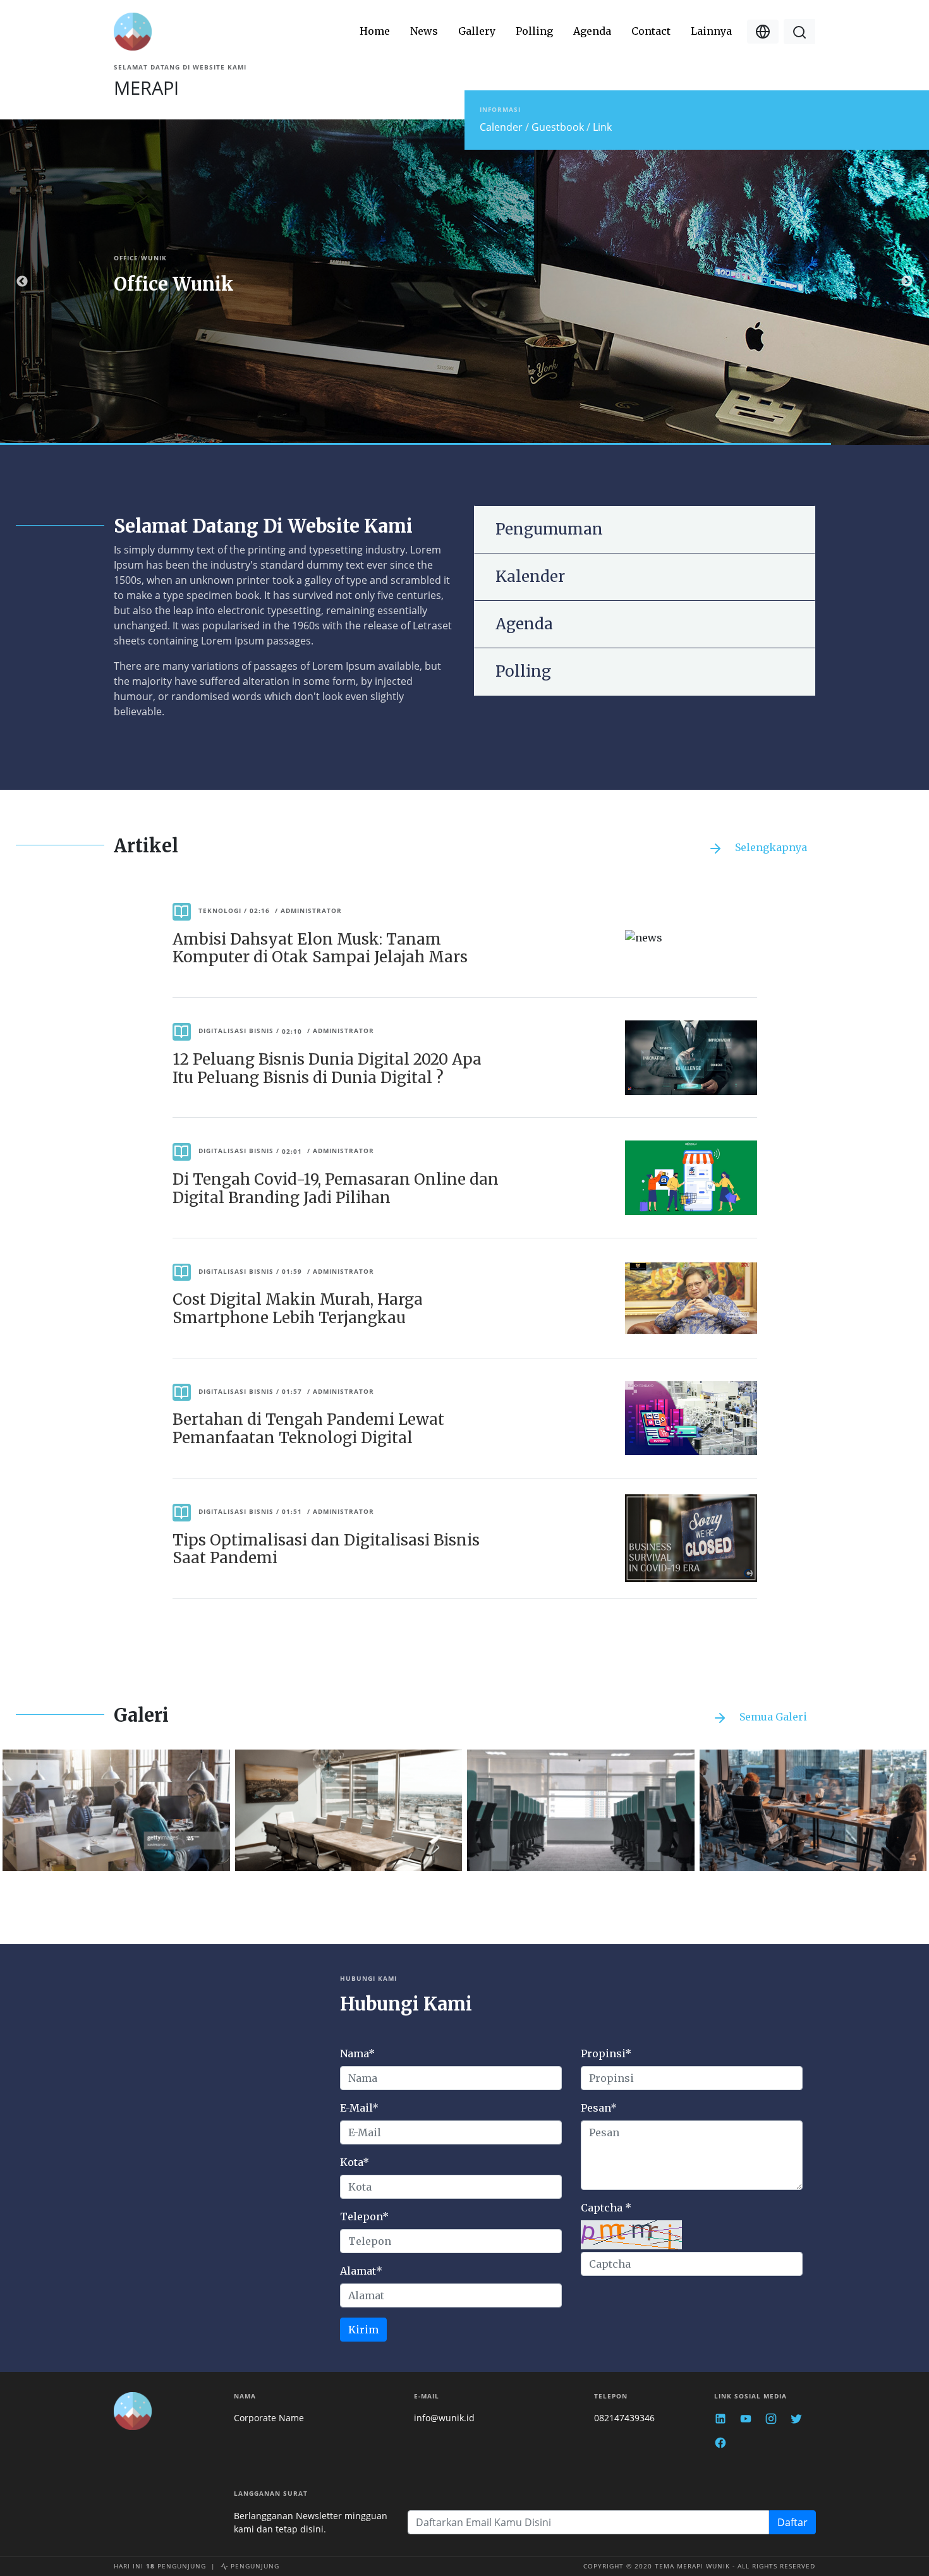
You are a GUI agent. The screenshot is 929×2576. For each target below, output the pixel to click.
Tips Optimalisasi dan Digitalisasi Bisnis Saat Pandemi (326, 1549)
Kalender (530, 577)
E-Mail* (359, 2108)
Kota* (355, 2162)
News (424, 31)
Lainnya (711, 31)
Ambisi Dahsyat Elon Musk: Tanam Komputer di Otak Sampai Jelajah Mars (320, 948)
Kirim (363, 2330)
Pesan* (599, 2108)
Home (375, 31)
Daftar (792, 2522)
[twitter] (796, 2418)
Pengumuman (549, 529)
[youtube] (746, 2418)
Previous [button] (22, 282)
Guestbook (559, 127)
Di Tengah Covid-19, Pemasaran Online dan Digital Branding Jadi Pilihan (336, 1188)
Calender (502, 127)
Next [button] (907, 282)
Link (602, 127)
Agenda (592, 31)
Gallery (477, 31)
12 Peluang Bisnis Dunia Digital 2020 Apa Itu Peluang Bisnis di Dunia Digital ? (327, 1068)
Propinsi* (606, 2053)
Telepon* (364, 2216)
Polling (534, 31)
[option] (464, 282)
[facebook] (720, 2442)
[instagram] (771, 2418)
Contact (651, 31)
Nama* (357, 2053)
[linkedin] (720, 2418)
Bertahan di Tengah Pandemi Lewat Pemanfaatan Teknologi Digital (308, 1429)
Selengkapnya (770, 847)
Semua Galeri (772, 1717)
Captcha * (606, 2208)
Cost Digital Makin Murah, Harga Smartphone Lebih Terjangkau (298, 1309)
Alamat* (361, 2271)
